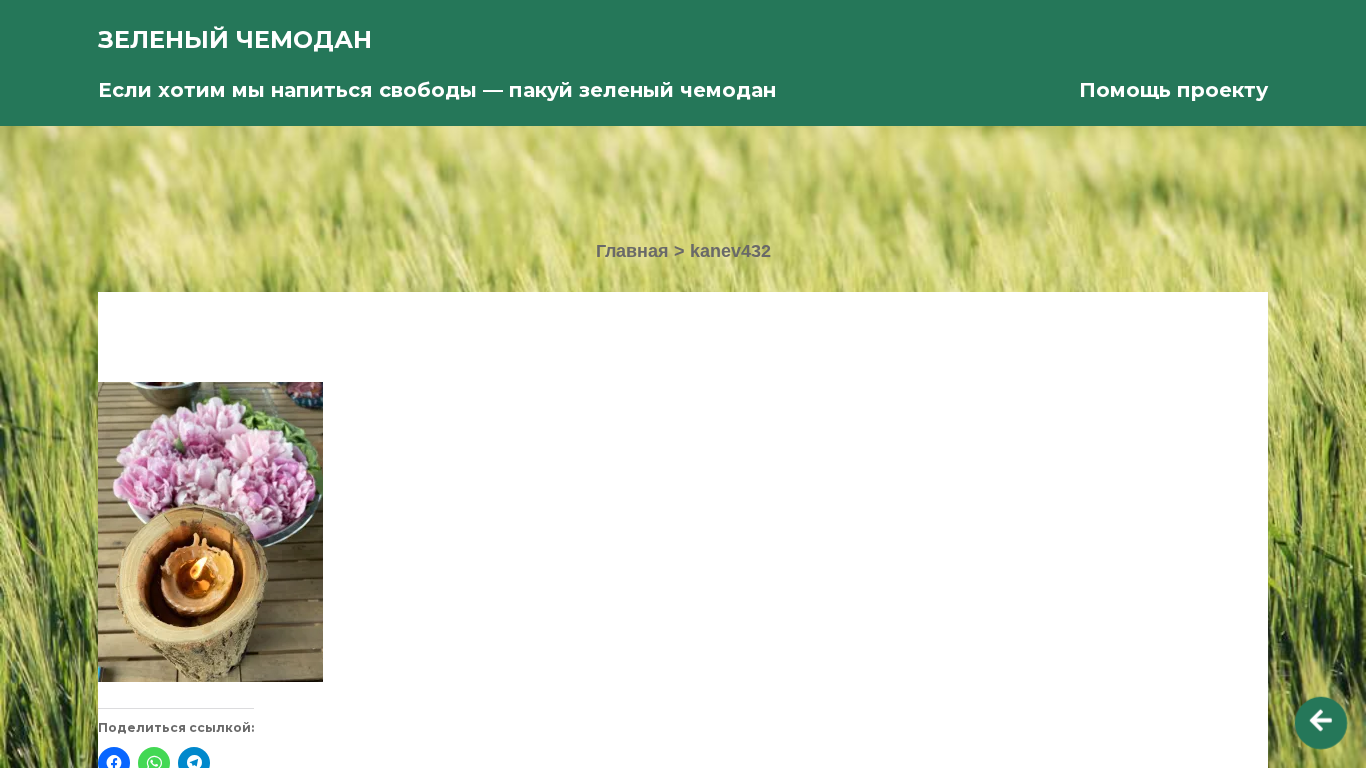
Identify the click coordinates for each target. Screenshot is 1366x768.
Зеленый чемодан (235, 39)
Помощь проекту (1173, 90)
